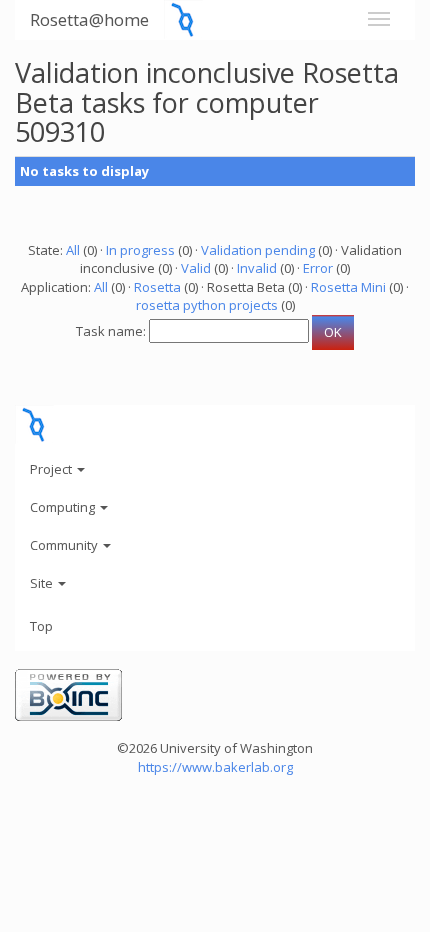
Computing (64, 507)
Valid (196, 268)
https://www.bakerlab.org (215, 767)
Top (41, 626)
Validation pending (258, 250)
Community (65, 545)
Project (52, 469)
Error (318, 268)
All (73, 250)
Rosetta (157, 287)
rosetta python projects (207, 305)
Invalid (257, 268)
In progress (140, 250)
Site (43, 583)
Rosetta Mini (348, 287)
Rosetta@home (89, 19)
